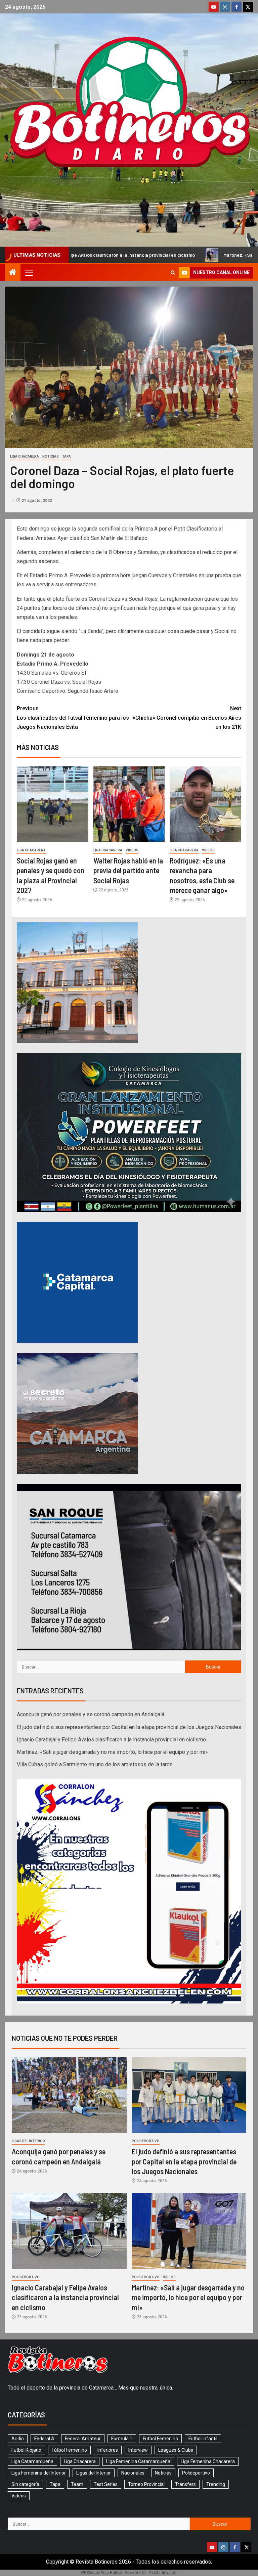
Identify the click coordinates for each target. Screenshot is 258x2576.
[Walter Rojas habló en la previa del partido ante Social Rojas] (129, 804)
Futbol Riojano (26, 2450)
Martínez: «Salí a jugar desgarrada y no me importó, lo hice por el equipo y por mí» (112, 1752)
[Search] (173, 273)
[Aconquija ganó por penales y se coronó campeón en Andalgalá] (69, 2095)
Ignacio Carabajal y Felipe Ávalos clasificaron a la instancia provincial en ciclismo (111, 1740)
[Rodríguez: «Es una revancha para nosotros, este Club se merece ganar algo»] (205, 804)
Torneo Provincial (146, 2484)
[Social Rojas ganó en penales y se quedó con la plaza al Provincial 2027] (53, 804)
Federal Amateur (83, 2439)
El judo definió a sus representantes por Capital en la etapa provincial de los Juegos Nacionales (129, 1727)
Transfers (185, 2484)
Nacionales (133, 2473)
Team (77, 2484)
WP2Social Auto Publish (102, 2572)
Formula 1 (122, 2439)
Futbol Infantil (203, 2439)
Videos (132, 850)
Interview (138, 2450)
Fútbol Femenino (69, 2450)
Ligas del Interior (28, 2141)
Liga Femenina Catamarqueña (138, 2461)
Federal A (44, 2439)
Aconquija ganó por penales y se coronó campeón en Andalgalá (91, 1714)
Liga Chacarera (25, 456)
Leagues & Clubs (176, 2450)
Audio (18, 2439)
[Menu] (29, 272)
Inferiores (108, 2450)
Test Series (106, 2484)
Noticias (51, 456)
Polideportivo (146, 2141)
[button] (29, 272)
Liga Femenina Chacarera (208, 2461)
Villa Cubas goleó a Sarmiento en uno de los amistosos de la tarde (95, 1764)
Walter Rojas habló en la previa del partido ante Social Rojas (128, 870)
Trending (216, 2484)
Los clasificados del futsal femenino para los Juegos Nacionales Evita (73, 717)
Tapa (67, 456)
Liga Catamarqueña (32, 2461)
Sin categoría (25, 2484)
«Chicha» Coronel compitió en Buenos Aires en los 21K (187, 717)
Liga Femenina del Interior (39, 2473)
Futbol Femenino (160, 2439)
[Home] (13, 273)
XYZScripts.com (163, 2572)
